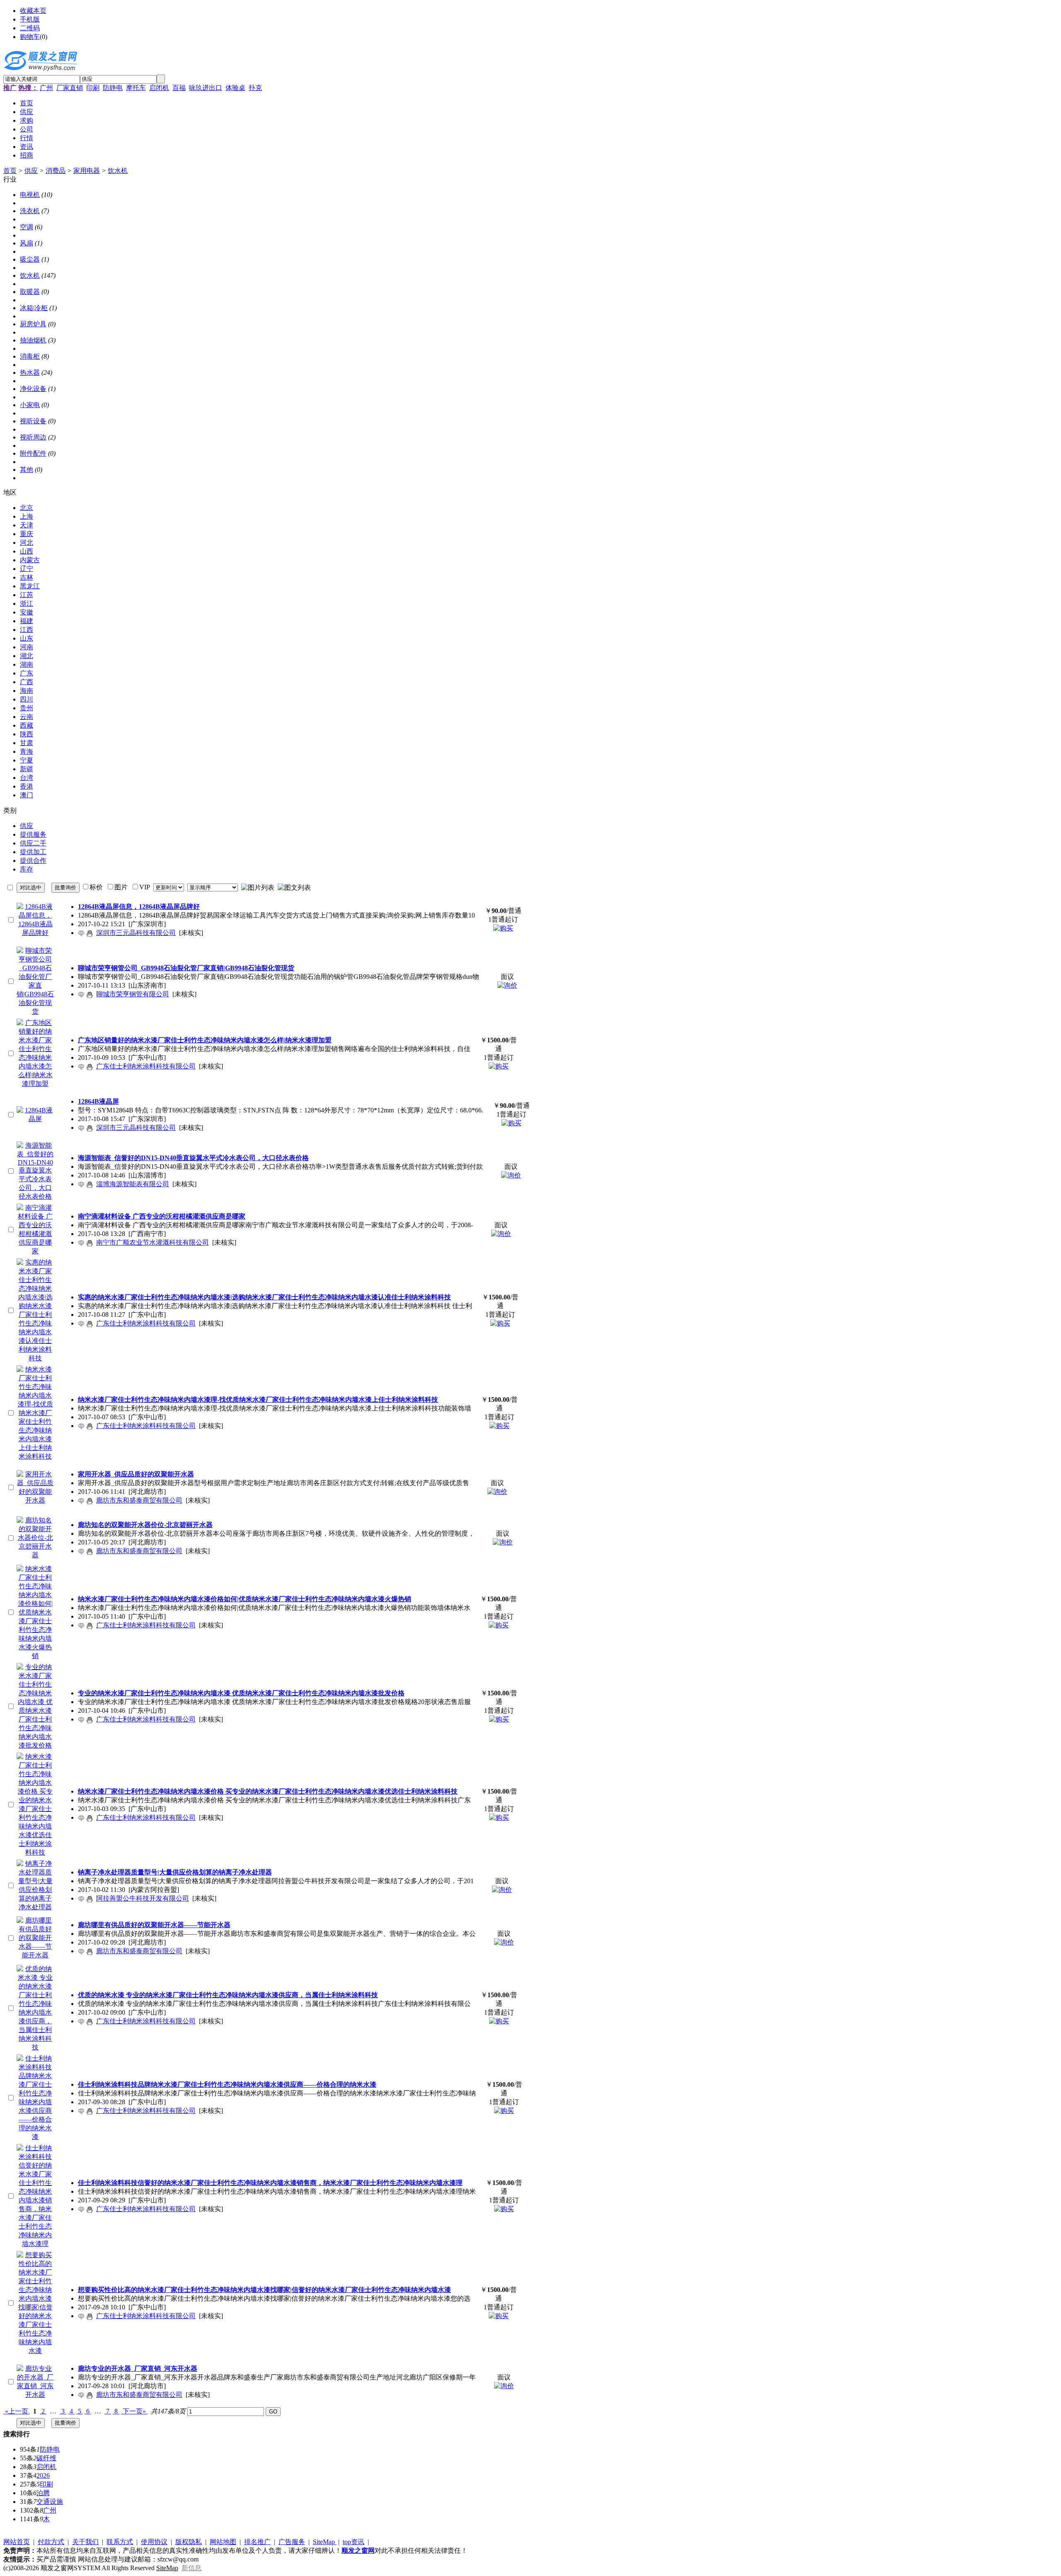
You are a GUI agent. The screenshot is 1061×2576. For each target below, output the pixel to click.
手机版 (30, 19)
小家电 (30, 405)
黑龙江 (30, 586)
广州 (46, 88)
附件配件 (33, 453)
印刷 (93, 88)
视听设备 (33, 421)
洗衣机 (30, 211)
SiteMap (325, 2542)
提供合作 (33, 861)
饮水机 (118, 171)
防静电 (113, 88)
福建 (27, 621)
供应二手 (33, 843)
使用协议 (154, 2542)
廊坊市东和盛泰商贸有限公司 (139, 1500)
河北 (27, 543)
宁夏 (27, 760)
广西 (27, 682)
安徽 (27, 612)
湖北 (27, 656)
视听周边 (33, 437)
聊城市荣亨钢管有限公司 (133, 994)
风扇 (27, 243)
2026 (43, 2475)
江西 (27, 630)
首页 (10, 171)
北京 (27, 508)
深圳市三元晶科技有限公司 (136, 933)
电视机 (30, 195)
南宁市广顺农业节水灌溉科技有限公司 (153, 1242)
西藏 (27, 725)
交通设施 (50, 2502)
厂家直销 (70, 88)
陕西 (27, 734)
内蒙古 (30, 560)
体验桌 (235, 88)
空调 (27, 227)
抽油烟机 (33, 340)
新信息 (191, 2568)
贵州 (27, 708)
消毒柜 (30, 356)
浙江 (27, 603)
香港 (27, 786)
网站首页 (17, 2542)
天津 (27, 525)
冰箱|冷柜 (34, 308)
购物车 (30, 37)
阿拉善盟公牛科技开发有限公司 (143, 1898)
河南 (27, 647)
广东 (27, 673)
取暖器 (30, 292)
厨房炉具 (33, 324)
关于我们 (85, 2542)
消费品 (56, 171)
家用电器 (87, 171)
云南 (27, 717)
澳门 (27, 795)
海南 (27, 691)
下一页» (134, 2411)
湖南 (27, 664)
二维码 (30, 28)
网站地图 (223, 2542)
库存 (27, 869)
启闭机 (159, 88)
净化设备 (33, 389)
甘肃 (27, 743)
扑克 (255, 88)
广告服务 (292, 2542)
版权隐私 (189, 2542)
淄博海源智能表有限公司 (133, 1184)
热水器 (30, 373)
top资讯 (354, 2542)
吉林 (27, 577)
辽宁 (27, 569)
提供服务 (33, 834)
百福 (179, 88)
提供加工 (33, 852)
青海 (27, 751)
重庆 (27, 534)
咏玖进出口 (206, 88)
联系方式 (120, 2542)
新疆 (27, 769)
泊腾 (43, 2493)
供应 (31, 171)
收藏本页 (33, 11)
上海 (27, 516)
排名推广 (257, 2542)
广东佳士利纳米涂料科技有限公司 (146, 1066)
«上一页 (17, 2411)
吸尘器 (30, 259)
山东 (27, 638)
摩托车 (136, 88)
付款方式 (51, 2542)
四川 (27, 699)
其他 (27, 470)
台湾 (27, 778)
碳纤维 (46, 2458)
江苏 (27, 595)
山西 (27, 551)
